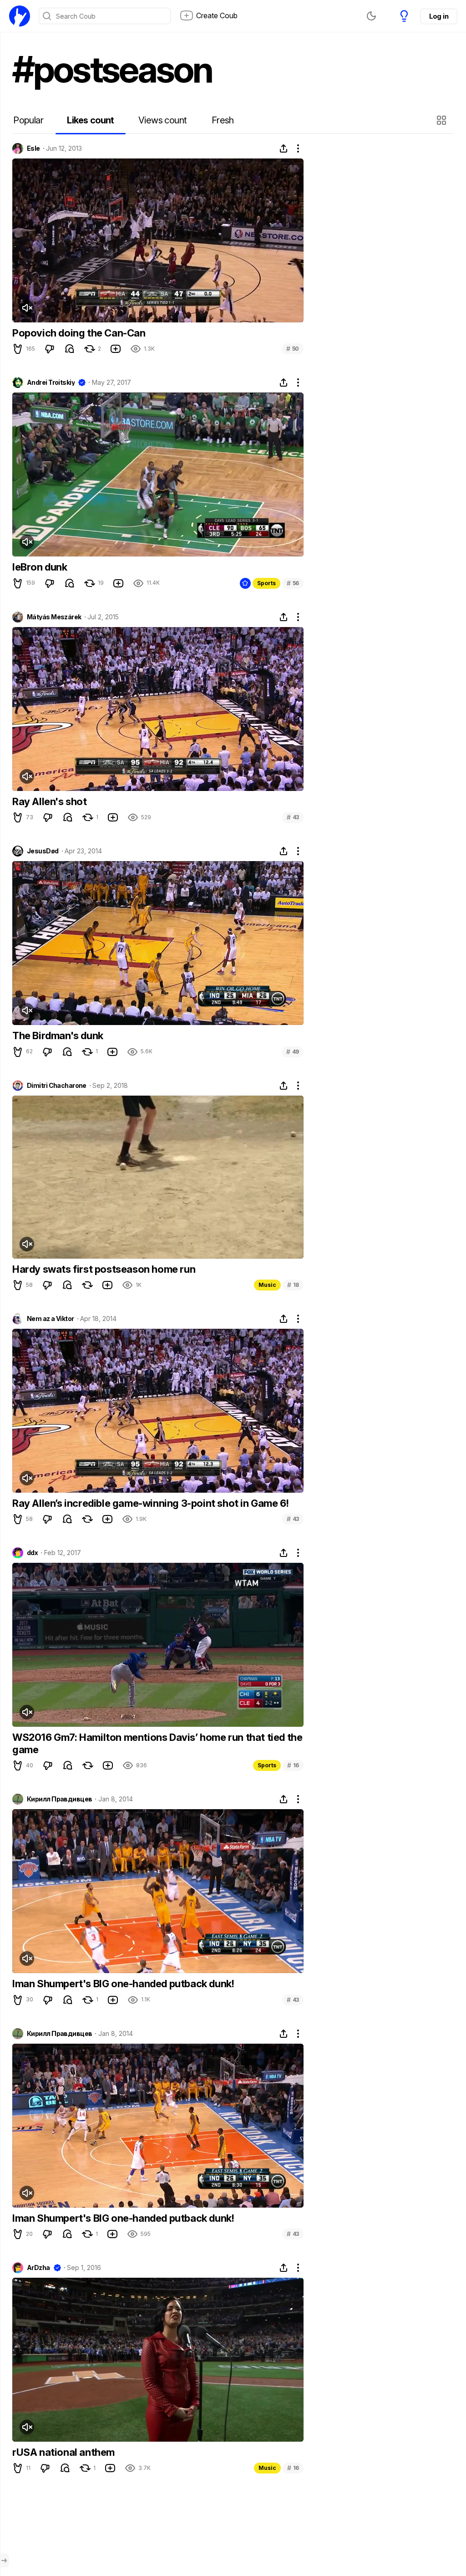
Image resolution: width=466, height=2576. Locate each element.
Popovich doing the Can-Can (79, 333)
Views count (162, 120)
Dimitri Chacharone (57, 1086)
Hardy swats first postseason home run (104, 1269)
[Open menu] (4, 2561)
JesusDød (43, 851)
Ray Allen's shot (50, 801)
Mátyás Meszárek (54, 617)
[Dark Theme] (371, 16)
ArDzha (38, 2268)
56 (293, 583)
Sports (266, 583)
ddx (32, 1553)
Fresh (223, 120)
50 (293, 349)
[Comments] (70, 349)
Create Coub (217, 15)
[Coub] (20, 16)
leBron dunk (40, 567)
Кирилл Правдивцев (59, 1799)
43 (293, 817)
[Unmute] (27, 308)
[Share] (284, 148)
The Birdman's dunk (58, 1036)
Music (267, 1285)
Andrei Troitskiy (51, 383)
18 (293, 1285)
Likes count (90, 120)
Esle (33, 148)
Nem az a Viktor (51, 1319)
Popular (28, 120)
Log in (439, 16)
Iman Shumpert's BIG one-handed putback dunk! (123, 1984)
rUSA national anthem (63, 2452)
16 (293, 1765)
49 (293, 1052)
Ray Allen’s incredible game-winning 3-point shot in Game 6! (150, 1503)
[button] (443, 120)
